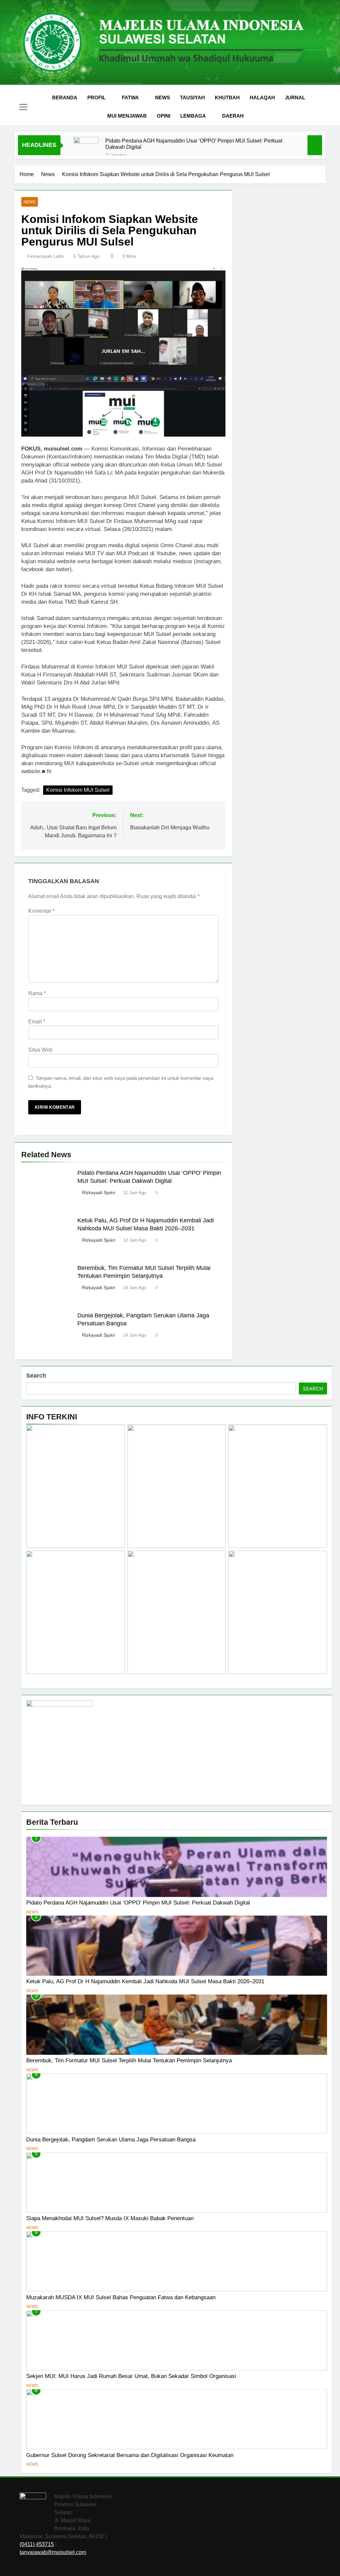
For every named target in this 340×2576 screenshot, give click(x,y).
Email (37, 1022)
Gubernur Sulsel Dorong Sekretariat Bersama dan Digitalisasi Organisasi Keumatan (130, 2455)
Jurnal (295, 98)
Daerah (233, 116)
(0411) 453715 (37, 2544)
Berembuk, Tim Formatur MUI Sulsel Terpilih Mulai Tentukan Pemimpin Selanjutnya (129, 2060)
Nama (37, 993)
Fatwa (130, 98)
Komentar (41, 911)
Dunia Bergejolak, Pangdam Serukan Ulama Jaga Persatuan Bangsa (111, 2139)
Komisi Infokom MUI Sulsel (78, 790)
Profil (96, 98)
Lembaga (193, 116)
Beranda (65, 98)
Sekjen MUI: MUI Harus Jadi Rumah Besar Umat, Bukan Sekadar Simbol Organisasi (131, 2376)
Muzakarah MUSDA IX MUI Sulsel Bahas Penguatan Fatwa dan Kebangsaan (121, 2297)
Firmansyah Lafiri (45, 256)
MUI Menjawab (127, 116)
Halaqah (262, 98)
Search (36, 1376)
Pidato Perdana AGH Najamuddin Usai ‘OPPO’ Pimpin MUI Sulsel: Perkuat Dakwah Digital (194, 144)
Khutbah (227, 98)
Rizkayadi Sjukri (99, 1192)
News (163, 98)
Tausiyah (192, 98)
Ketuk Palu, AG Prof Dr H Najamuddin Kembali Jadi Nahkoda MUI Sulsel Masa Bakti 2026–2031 (145, 1981)
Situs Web (40, 1050)
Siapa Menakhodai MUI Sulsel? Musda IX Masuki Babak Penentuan (110, 2218)
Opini (164, 116)
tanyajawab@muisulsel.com (53, 2552)
